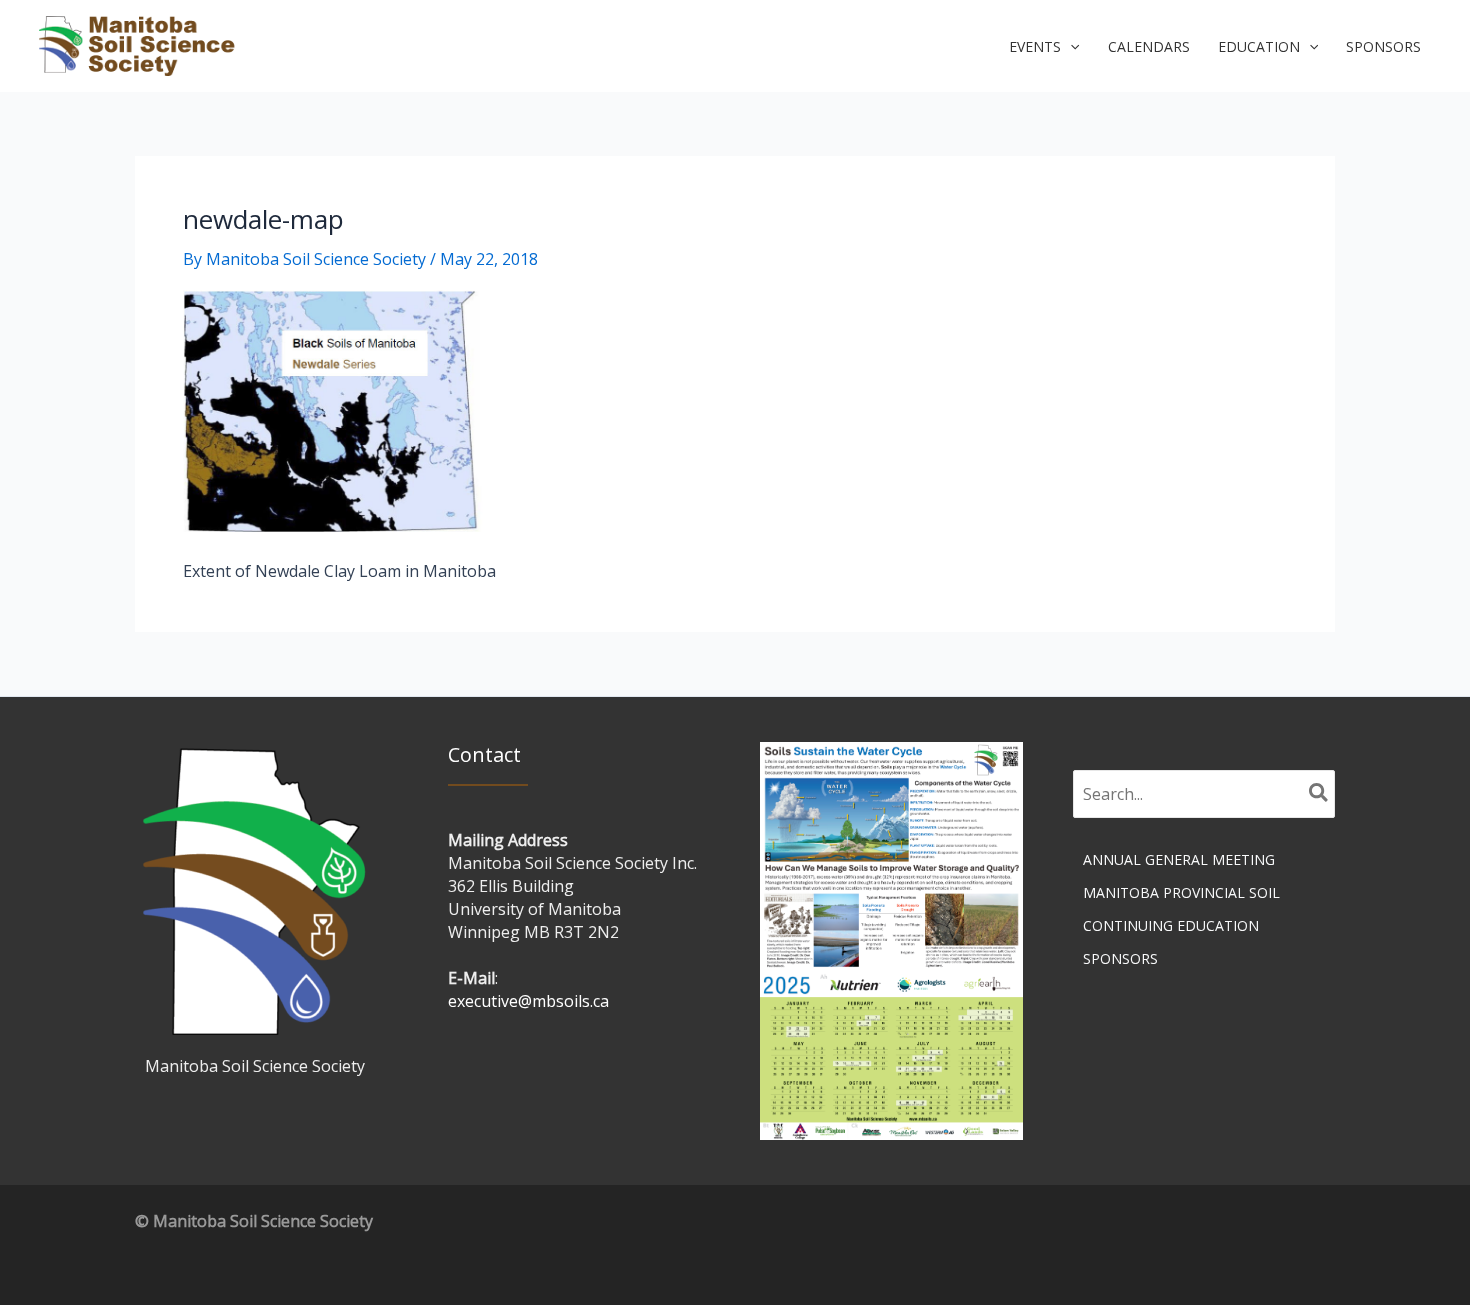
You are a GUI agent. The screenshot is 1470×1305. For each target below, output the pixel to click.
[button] (1044, 47)
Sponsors (1120, 958)
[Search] (1319, 794)
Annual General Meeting (1179, 859)
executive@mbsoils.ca (528, 1001)
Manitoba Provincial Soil (1181, 892)
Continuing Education (1171, 925)
